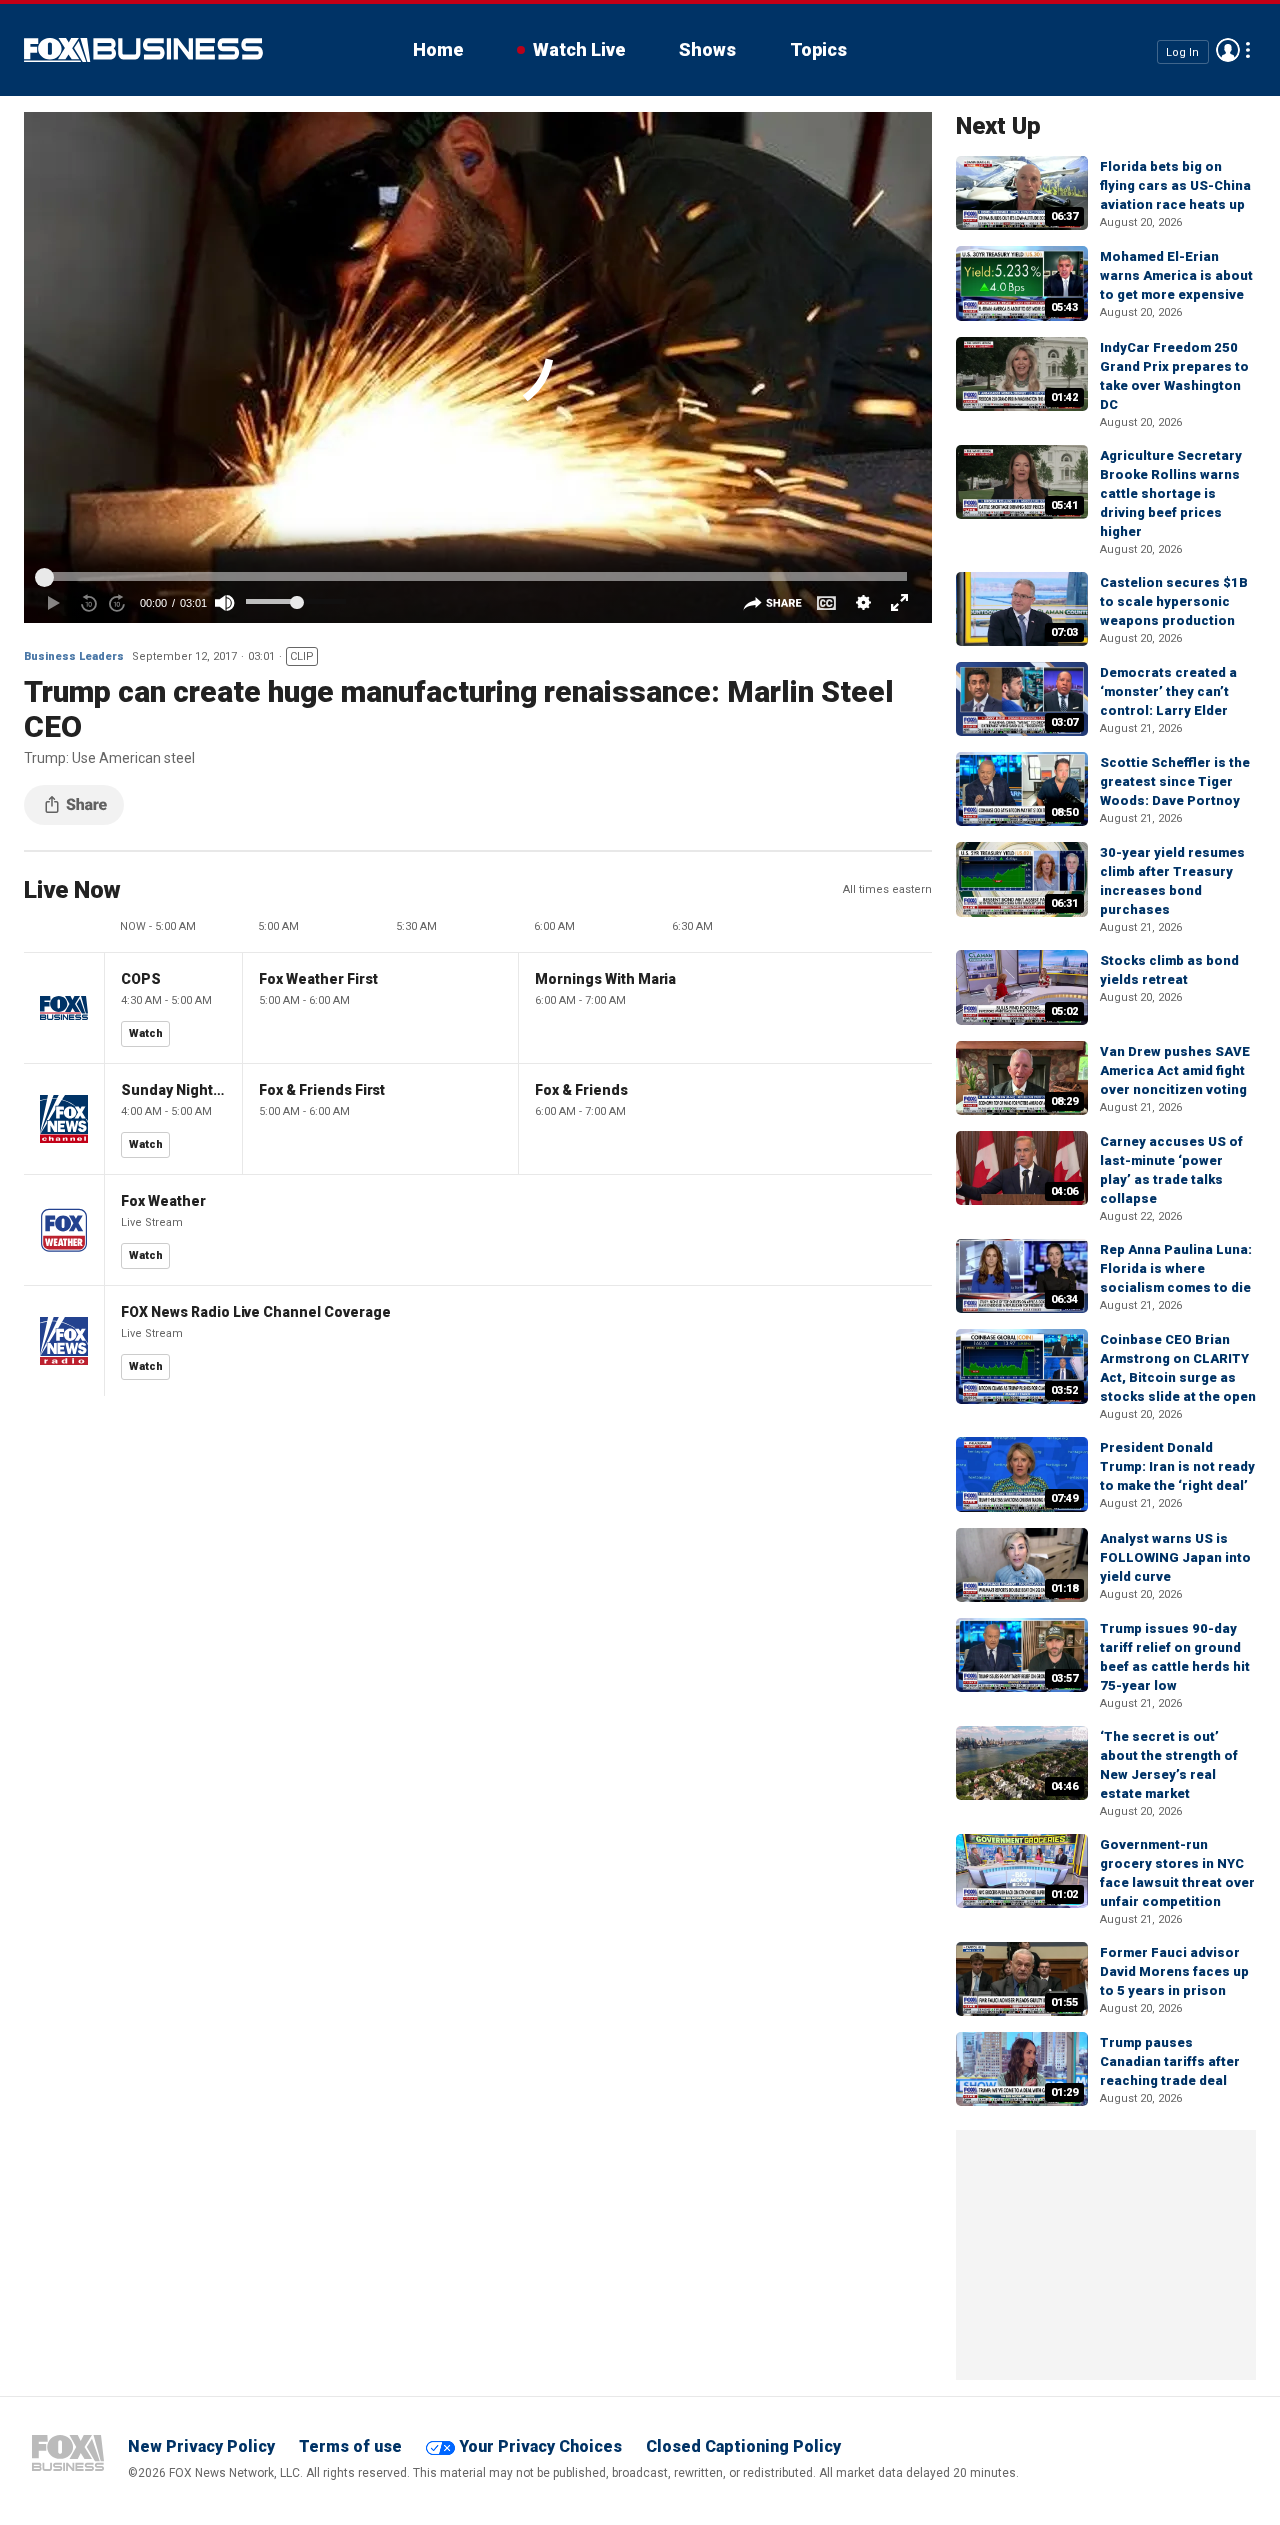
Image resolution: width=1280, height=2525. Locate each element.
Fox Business (143, 50)
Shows (707, 49)
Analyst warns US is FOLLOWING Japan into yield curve (1175, 1557)
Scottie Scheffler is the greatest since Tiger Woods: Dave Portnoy (1175, 781)
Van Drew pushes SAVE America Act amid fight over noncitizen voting (1175, 1070)
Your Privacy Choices (540, 2446)
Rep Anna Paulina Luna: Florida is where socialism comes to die (1176, 1268)
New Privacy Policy (201, 2446)
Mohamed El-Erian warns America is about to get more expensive (1176, 275)
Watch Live (579, 49)
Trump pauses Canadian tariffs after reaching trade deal (1170, 2061)
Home (438, 49)
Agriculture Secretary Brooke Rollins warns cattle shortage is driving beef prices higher (1171, 493)
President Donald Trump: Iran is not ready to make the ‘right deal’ (1177, 1466)
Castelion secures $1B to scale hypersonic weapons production (1174, 601)
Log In (1182, 51)
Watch (146, 1033)
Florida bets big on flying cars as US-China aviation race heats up (1175, 185)
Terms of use (350, 2446)
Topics (818, 49)
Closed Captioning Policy (743, 2446)
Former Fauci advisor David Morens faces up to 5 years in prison (1174, 1971)
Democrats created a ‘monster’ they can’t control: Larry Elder (1168, 691)
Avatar (1228, 50)
